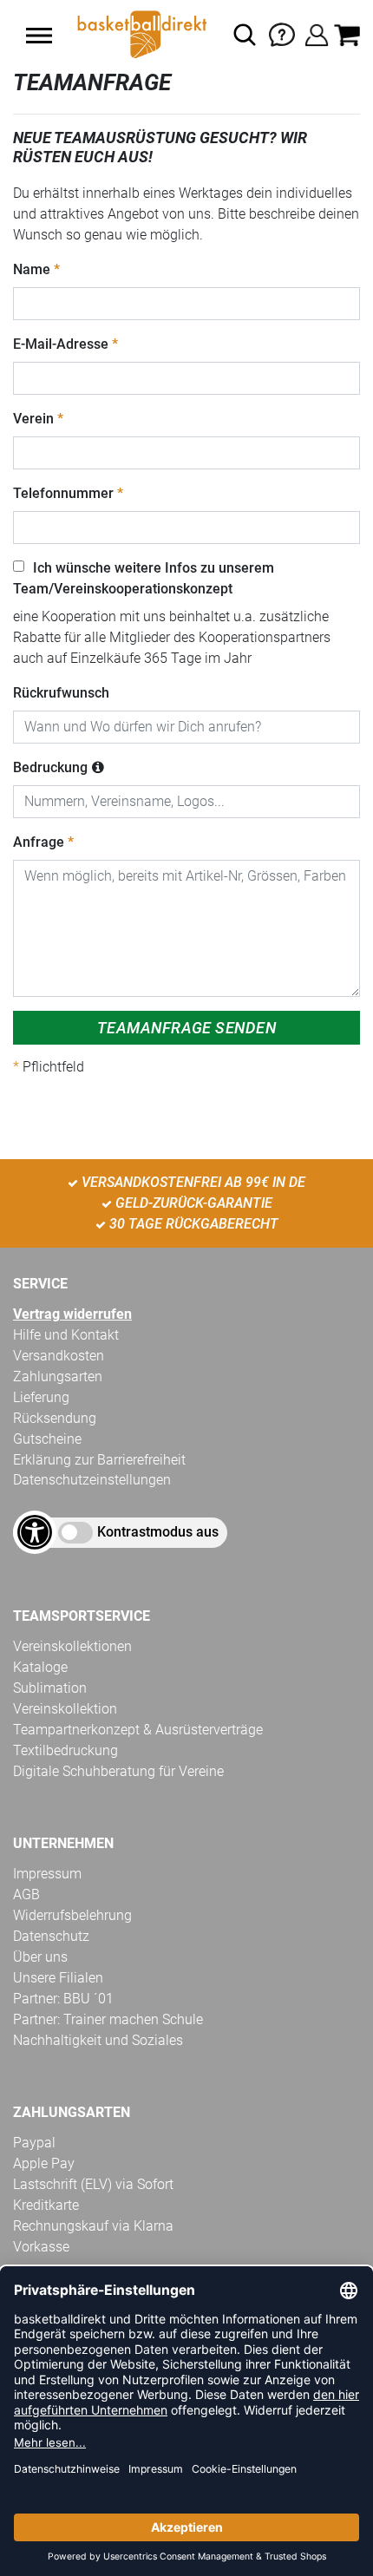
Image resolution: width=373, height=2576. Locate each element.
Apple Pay (44, 2163)
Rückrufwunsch (61, 693)
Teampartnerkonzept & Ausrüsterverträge (138, 1730)
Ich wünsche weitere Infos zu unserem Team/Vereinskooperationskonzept (144, 578)
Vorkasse (41, 2247)
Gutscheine (47, 1439)
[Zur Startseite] (140, 35)
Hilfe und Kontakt (66, 1335)
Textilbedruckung (65, 1750)
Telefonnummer (63, 493)
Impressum (47, 1874)
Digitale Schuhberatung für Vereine (118, 1771)
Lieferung (41, 1397)
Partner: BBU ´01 (63, 1999)
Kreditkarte (46, 2205)
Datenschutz (51, 1936)
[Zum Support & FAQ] (282, 33)
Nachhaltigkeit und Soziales (98, 2040)
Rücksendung (55, 1418)
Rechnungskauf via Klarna (93, 2226)
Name (32, 269)
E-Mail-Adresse (61, 344)
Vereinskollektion (65, 1709)
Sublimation (50, 1688)
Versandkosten (59, 1356)
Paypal (34, 2143)
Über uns (40, 1957)
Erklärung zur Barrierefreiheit (99, 1460)
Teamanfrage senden (186, 1028)
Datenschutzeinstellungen (92, 1480)
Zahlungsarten (58, 1376)
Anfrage (39, 842)
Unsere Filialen (58, 1978)
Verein (33, 419)
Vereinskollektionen (72, 1646)
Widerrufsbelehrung (72, 1915)
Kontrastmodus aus (158, 1532)
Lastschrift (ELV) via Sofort (93, 2184)
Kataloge (40, 1667)
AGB (26, 1894)
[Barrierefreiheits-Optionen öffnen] (35, 1532)
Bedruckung (50, 767)
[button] (39, 36)
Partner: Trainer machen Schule (108, 2019)
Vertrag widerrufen (72, 1314)
